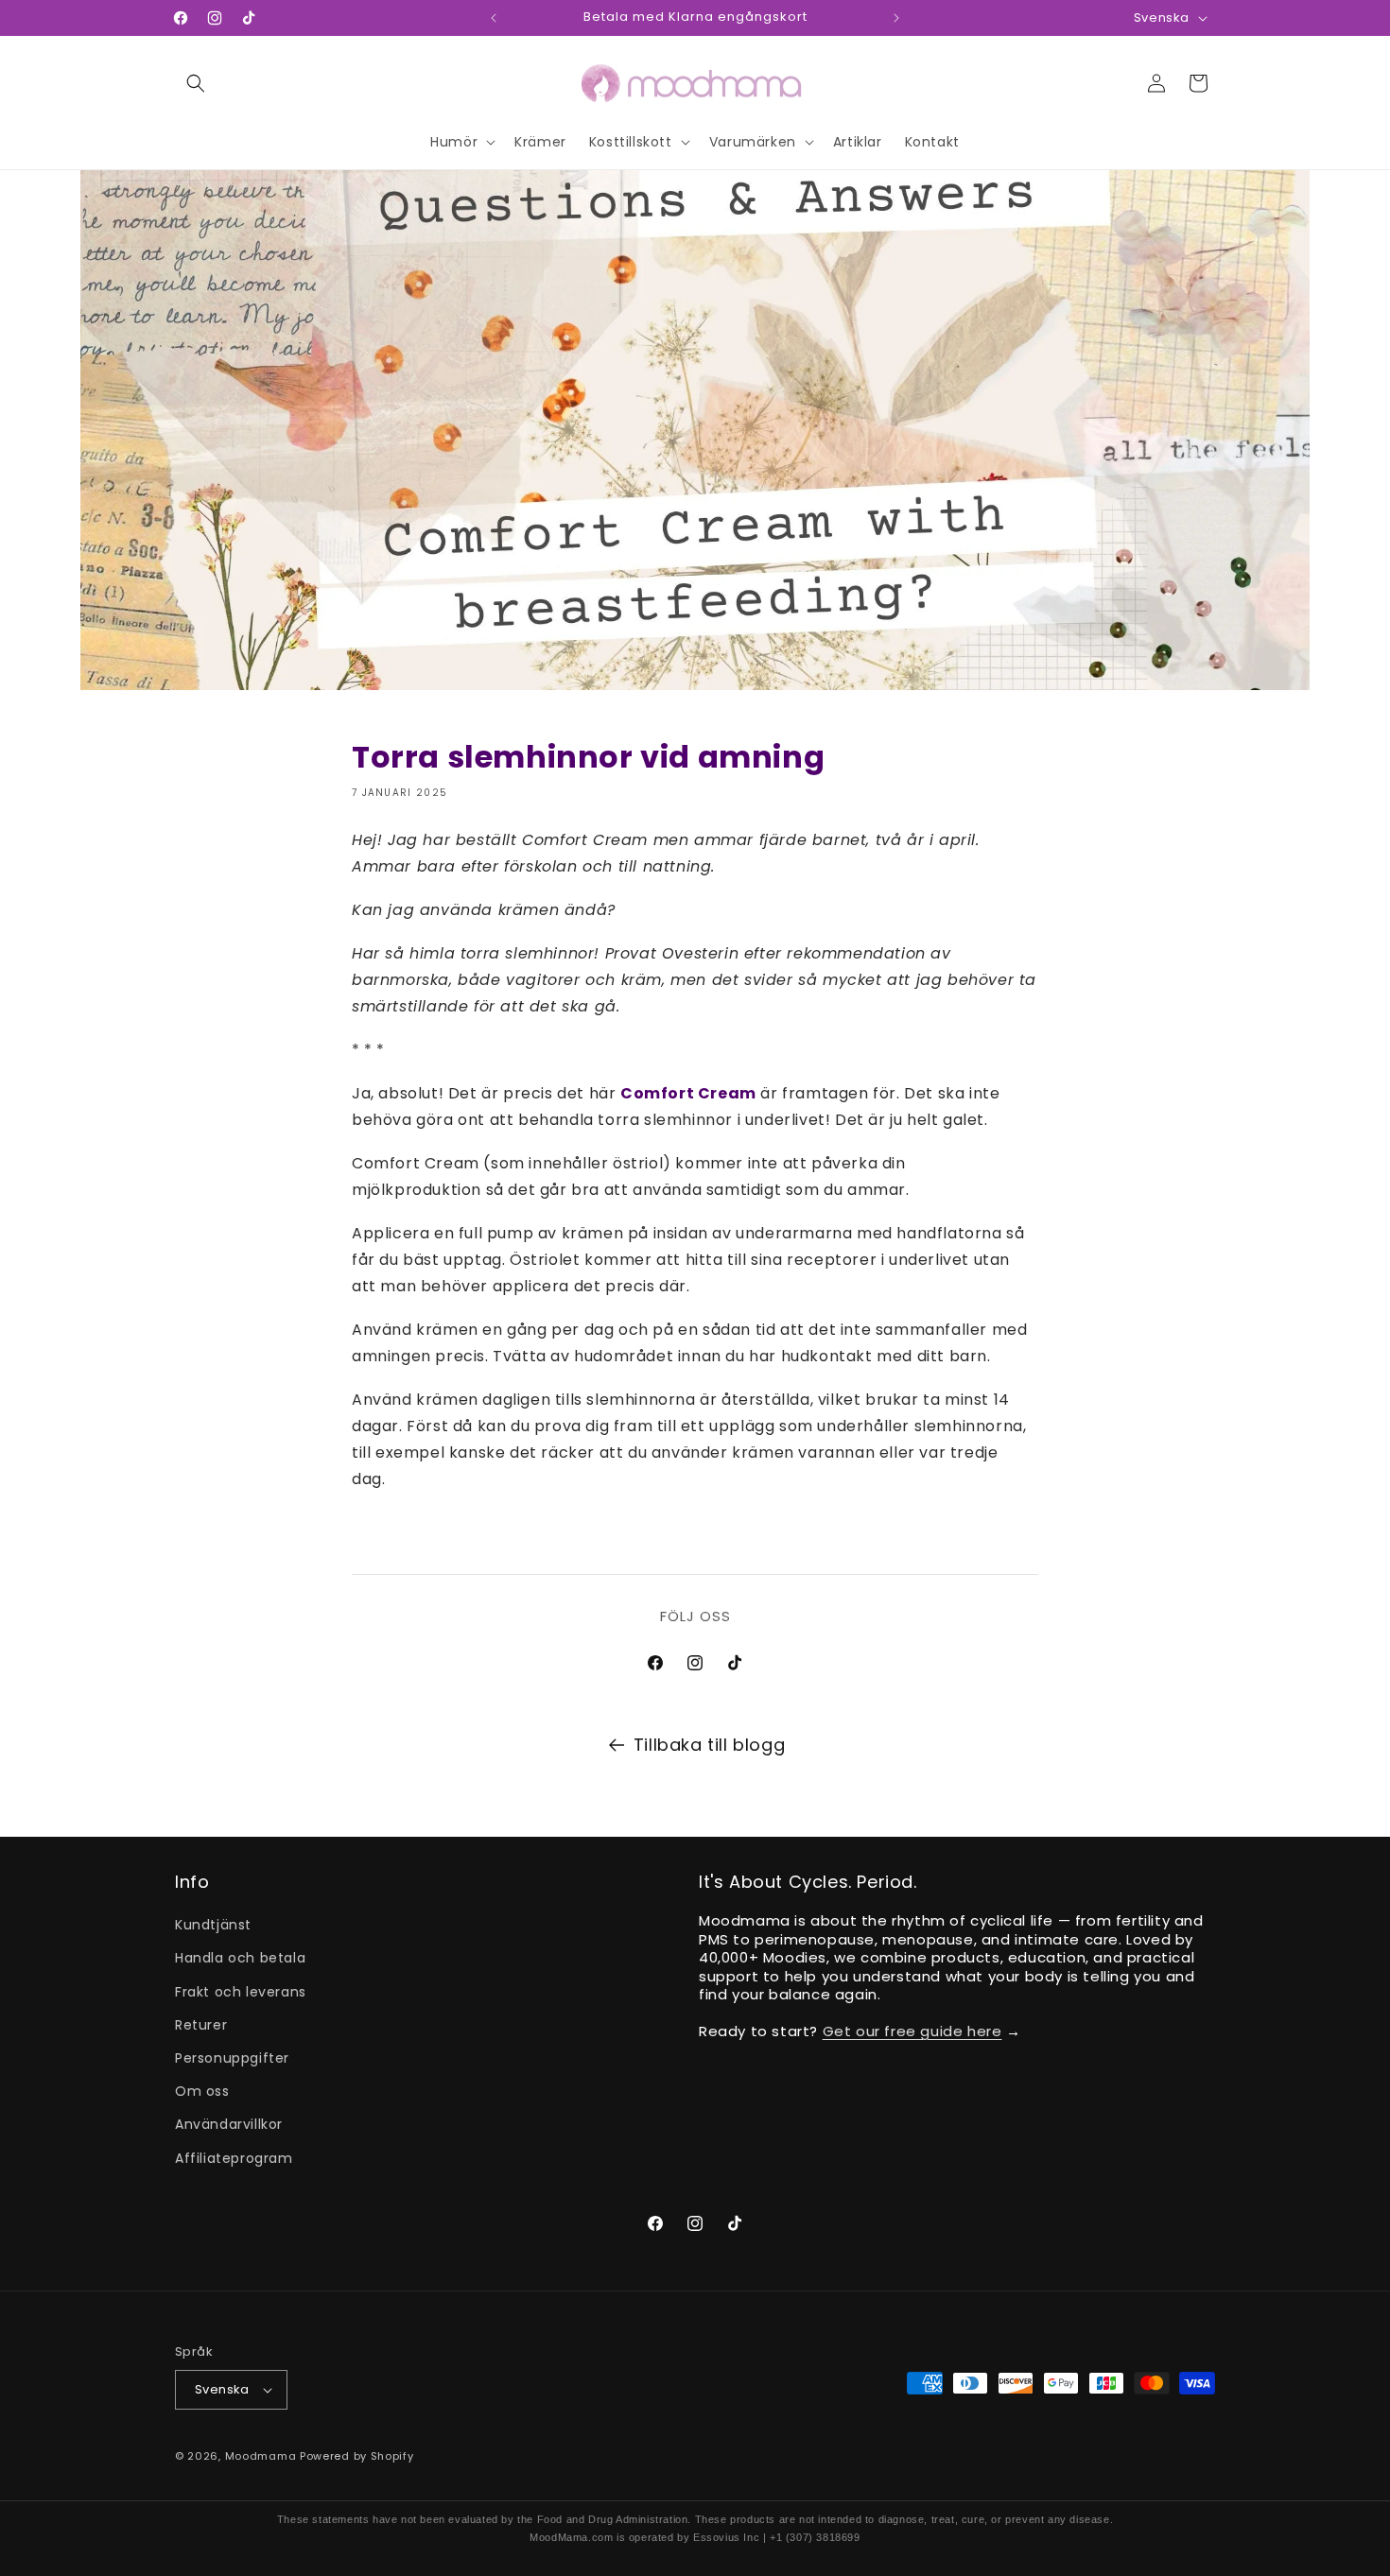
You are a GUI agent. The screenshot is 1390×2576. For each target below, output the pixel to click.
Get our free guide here (912, 2031)
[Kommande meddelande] (896, 18)
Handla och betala (240, 1958)
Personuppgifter (232, 2058)
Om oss (202, 2091)
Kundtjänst (213, 1925)
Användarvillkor (229, 2124)
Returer (201, 2025)
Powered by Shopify (357, 2456)
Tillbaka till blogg (709, 1745)
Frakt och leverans (241, 1992)
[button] (196, 83)
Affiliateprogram (234, 2158)
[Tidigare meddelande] (494, 18)
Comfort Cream (688, 1093)
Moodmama (261, 2456)
